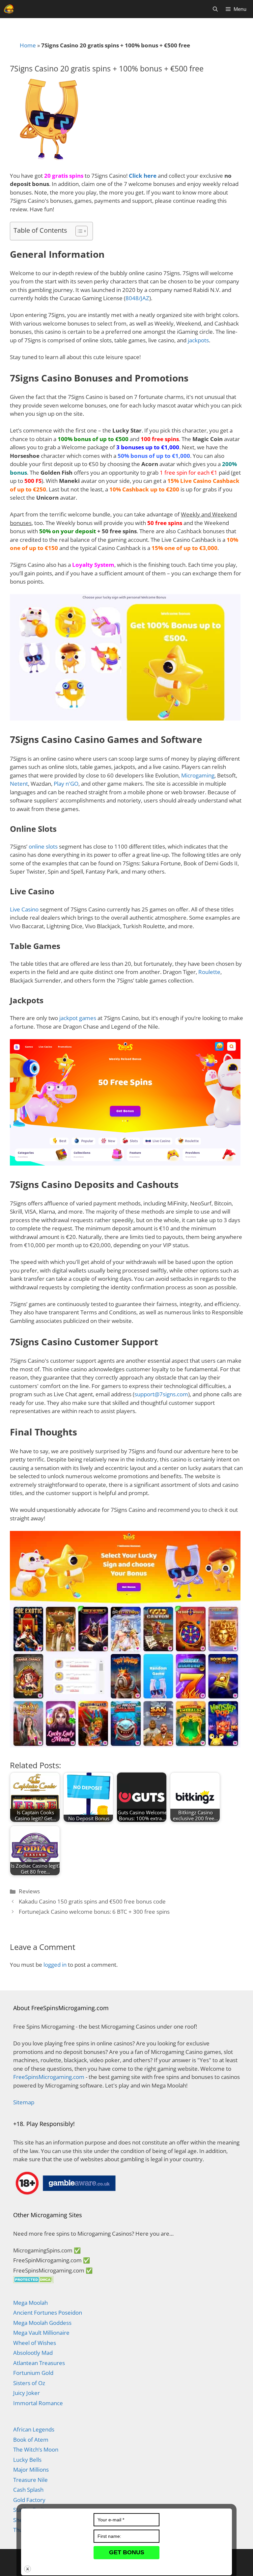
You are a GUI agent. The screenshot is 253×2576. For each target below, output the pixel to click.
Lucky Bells (27, 2460)
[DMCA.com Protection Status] (33, 2281)
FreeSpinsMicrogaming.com (49, 2077)
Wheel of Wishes (35, 2343)
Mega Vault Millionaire (41, 2333)
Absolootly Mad (33, 2353)
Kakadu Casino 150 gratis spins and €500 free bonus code (92, 1901)
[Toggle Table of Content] (78, 231)
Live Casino (24, 909)
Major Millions (31, 2470)
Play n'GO (66, 784)
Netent (19, 784)
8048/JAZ (137, 298)
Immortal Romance (38, 2403)
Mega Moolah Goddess (42, 2323)
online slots (43, 846)
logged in (55, 1965)
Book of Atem (31, 2440)
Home (28, 45)
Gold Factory (29, 2500)
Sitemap (24, 2102)
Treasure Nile (30, 2480)
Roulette (209, 972)
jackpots (198, 340)
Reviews (29, 1891)
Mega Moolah (30, 2303)
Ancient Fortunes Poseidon (48, 2313)
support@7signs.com (161, 1394)
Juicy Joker (27, 2393)
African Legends (34, 2429)
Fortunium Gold (33, 2373)
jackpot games (78, 1018)
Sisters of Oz (29, 2383)
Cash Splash (28, 2490)
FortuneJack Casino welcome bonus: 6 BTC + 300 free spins (94, 1912)
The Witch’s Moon (36, 2449)
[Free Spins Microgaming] (9, 9)
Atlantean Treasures (39, 2363)
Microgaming (198, 775)
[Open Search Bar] (215, 9)
